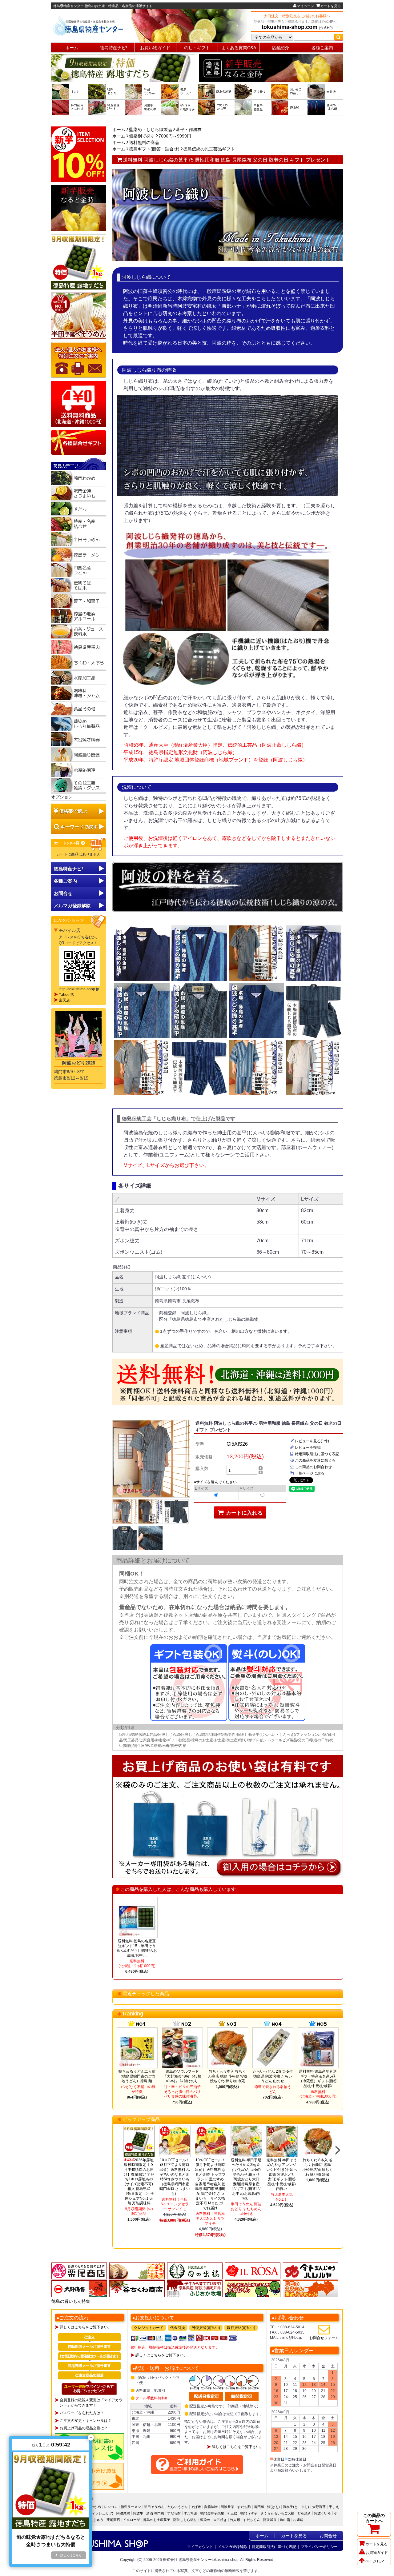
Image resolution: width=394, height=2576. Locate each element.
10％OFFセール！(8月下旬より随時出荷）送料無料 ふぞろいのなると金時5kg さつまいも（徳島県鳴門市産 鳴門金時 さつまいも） (175, 2177)
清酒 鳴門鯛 (155, 2513)
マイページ (306, 6)
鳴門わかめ (92, 2507)
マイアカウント (200, 2547)
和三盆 (232, 2513)
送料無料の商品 (144, 142)
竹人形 (235, 2520)
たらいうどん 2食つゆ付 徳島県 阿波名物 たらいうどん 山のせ (273, 2076)
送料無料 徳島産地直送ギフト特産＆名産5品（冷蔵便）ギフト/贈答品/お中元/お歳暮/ (318, 2079)
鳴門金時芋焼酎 (212, 2513)
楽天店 (64, 1000)
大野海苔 (319, 2507)
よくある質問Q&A (239, 48)
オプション (62, 797)
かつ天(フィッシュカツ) (95, 2513)
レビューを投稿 (308, 1448)
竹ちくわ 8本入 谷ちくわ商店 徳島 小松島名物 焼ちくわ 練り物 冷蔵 (227, 2076)
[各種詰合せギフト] (78, 442)
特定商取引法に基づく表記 (317, 1454)
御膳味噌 (211, 2507)
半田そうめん (154, 2507)
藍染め (205, 2520)
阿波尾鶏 (123, 2513)
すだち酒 (191, 2513)
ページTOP (375, 2561)
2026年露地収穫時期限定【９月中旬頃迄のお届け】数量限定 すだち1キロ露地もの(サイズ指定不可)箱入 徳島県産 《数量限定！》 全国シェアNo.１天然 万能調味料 (139, 2182)
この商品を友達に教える (315, 1460)
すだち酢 (244, 2507)
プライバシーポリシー (319, 2547)
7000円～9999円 (175, 136)
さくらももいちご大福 (277, 2513)
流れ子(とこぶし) (296, 2507)
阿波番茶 (227, 2507)
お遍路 (298, 2520)
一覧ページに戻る (310, 1473)
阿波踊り (270, 2520)
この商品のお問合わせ (313, 1467)
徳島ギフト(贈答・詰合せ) (154, 149)
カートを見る (331, 6)
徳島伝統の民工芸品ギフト (209, 149)
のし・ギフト (197, 48)
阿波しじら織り (185, 2520)
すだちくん (252, 2520)
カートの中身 (67, 843)
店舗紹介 (280, 48)
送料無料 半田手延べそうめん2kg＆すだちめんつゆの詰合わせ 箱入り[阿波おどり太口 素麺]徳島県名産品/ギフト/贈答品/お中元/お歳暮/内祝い (246, 2179)
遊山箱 (285, 2520)
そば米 (196, 2507)
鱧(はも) (273, 2507)
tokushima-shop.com (289, 27)
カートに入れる (243, 1513)
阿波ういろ (322, 2513)
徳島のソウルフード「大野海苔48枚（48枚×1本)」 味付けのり (182, 2076)
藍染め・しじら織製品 (151, 130)
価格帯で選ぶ (73, 811)
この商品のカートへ (374, 2518)
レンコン (111, 2507)
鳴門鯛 (259, 2507)
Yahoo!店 (66, 995)
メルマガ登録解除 (232, 2547)
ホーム (72, 48)
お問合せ (63, 893)
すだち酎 (174, 2513)
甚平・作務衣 (189, 130)
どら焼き (304, 2513)
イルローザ (132, 2520)
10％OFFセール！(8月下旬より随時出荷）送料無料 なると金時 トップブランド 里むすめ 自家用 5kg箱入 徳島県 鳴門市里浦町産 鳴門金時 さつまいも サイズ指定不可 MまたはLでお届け (210, 2184)
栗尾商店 (113, 2520)
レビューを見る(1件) (312, 1441)
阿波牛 (138, 2513)
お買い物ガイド (155, 48)
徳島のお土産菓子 (157, 2520)
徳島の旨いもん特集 (71, 2301)
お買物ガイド (377, 2553)
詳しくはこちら (71, 2555)
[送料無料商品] (78, 404)
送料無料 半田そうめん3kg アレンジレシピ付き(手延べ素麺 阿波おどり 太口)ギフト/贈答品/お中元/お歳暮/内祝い (282, 2175)
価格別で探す (142, 136)
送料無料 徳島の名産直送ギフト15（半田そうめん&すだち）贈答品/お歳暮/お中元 (137, 1948)
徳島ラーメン (131, 2507)
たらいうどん (178, 2507)
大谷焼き (220, 2520)
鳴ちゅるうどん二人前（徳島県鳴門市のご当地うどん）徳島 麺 (137, 2076)
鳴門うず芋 (249, 2513)
